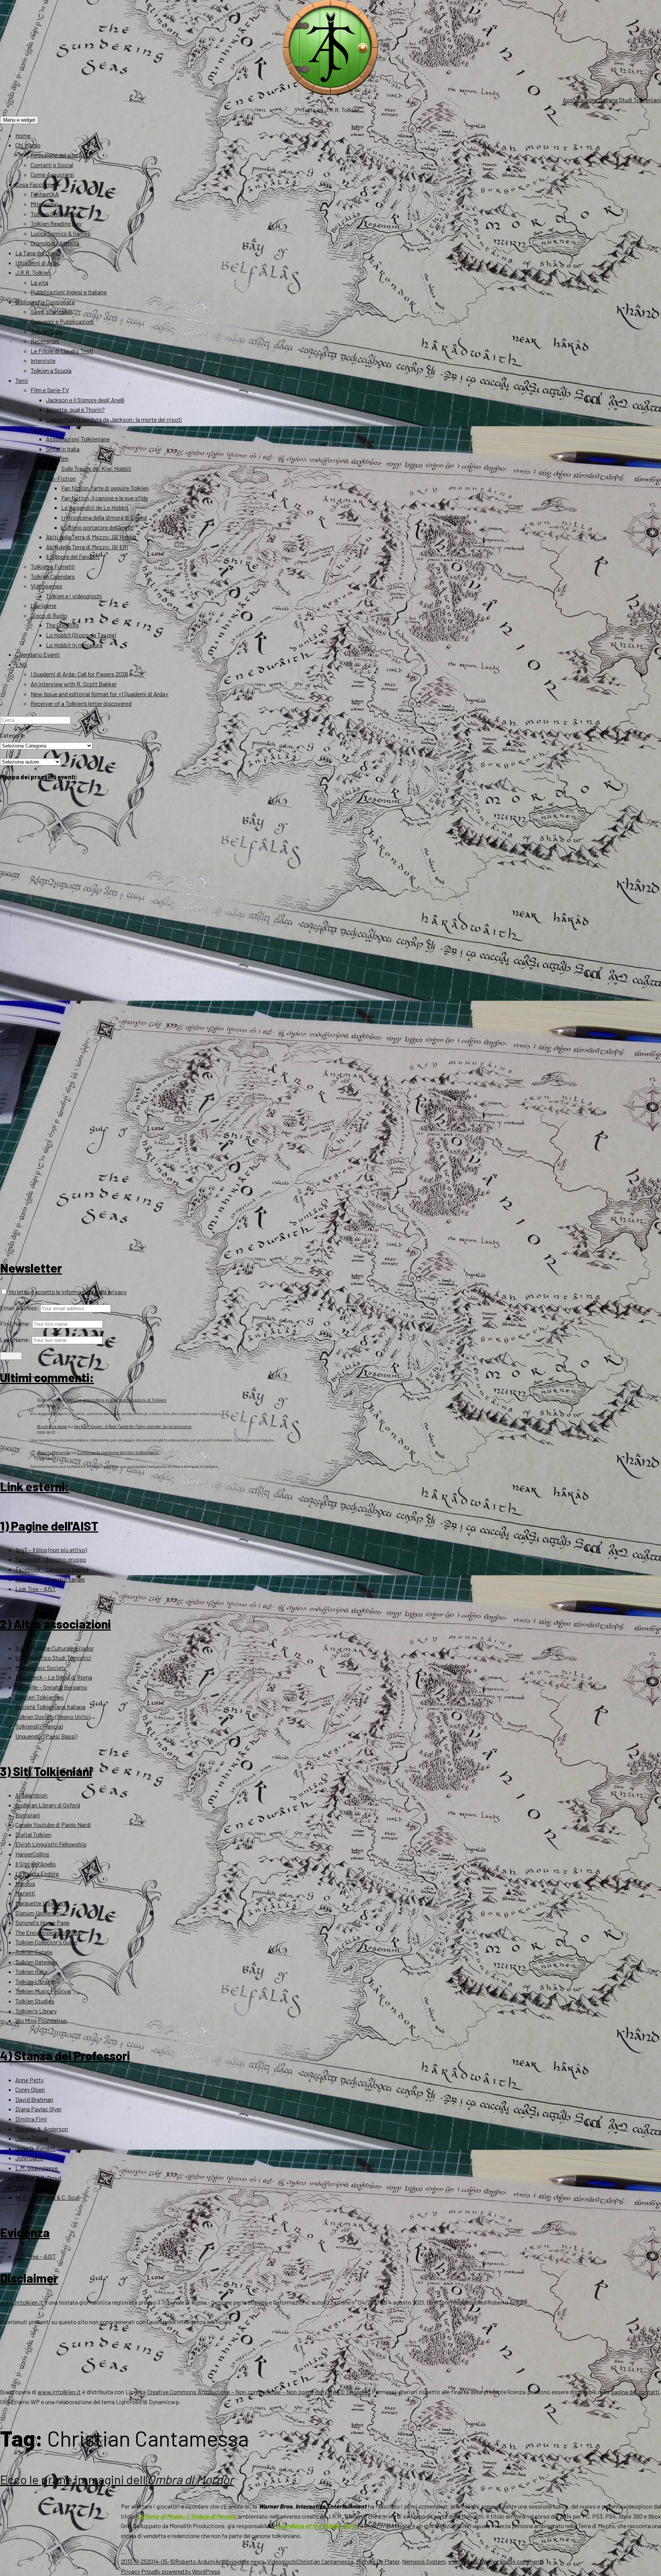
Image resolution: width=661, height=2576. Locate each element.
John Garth (29, 2158)
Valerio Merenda (54, 1452)
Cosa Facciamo (35, 184)
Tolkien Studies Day (55, 214)
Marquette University (42, 1903)
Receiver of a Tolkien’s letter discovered (81, 703)
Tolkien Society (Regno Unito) (53, 1717)
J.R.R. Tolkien (33, 272)
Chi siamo (28, 145)
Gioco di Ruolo (49, 615)
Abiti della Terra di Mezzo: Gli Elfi (87, 547)
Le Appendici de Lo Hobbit (95, 507)
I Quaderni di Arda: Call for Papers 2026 (79, 674)
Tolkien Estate (34, 1952)
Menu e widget (19, 120)
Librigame (43, 605)
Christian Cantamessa (325, 2561)
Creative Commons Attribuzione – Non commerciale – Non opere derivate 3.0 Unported (259, 2392)
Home (23, 135)
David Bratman (34, 2099)
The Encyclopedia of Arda (48, 1932)
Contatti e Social (52, 165)
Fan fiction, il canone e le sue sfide (105, 498)
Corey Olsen (30, 2089)
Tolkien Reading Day (56, 223)
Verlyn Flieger (32, 2187)
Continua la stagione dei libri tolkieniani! (118, 1452)
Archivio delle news (240, 2561)
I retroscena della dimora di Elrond (104, 517)
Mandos (25, 1883)
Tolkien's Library (36, 2011)
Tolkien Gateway (36, 1962)
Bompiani (28, 1815)
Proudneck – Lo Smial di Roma (54, 1677)
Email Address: (20, 1308)
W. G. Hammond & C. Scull (47, 2197)
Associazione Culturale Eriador (55, 1648)
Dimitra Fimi (31, 2119)
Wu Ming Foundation (41, 2020)
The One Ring (62, 625)
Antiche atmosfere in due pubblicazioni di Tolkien (116, 1400)
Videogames (46, 586)
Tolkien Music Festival (43, 1991)
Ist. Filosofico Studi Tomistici (53, 1658)
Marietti (25, 1893)
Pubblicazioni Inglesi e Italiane (69, 292)
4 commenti (528, 2561)
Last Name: (15, 1339)
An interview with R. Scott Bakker (74, 684)
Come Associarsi (52, 174)
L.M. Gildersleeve (37, 2168)
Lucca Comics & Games (61, 233)
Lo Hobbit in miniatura (74, 645)
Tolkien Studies (35, 2001)
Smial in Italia (63, 449)
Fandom (41, 429)
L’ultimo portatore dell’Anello (97, 527)
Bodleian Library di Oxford (48, 1805)
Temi (22, 380)
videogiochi (463, 2561)
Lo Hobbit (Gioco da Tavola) (81, 635)
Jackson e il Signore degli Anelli (85, 400)
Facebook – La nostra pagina (52, 1569)
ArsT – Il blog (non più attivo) (51, 1550)
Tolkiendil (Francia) (39, 1726)
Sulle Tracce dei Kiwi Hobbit (96, 468)
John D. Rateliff (35, 2148)
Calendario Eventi (38, 654)
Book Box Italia (52, 1426)
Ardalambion (31, 1795)
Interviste (43, 360)
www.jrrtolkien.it (22, 2302)
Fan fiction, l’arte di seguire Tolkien (105, 488)
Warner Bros (497, 2561)
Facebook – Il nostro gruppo (51, 1559)
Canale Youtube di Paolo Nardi (53, 1824)
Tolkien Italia (31, 1971)
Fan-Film (57, 458)
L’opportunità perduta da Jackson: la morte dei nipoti (114, 419)
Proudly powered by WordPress (181, 2571)
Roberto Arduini (195, 2561)
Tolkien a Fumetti (53, 566)
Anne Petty (29, 2080)
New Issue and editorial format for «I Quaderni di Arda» (100, 694)
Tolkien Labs (47, 331)
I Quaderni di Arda (37, 263)
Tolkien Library (34, 1981)
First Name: (15, 1323)
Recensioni (45, 341)
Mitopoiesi (44, 204)
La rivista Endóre (37, 1873)
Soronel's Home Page (42, 1922)
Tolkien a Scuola (51, 370)
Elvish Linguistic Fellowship (51, 1844)
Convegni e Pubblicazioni (62, 321)
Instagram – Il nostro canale (50, 1579)
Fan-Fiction (61, 478)
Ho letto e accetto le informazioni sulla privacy (67, 1292)
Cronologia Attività (55, 243)
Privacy (130, 2571)
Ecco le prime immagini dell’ (117, 2479)
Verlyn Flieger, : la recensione (133, 1426)
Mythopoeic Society (41, 1668)
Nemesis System (424, 2561)
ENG (21, 664)
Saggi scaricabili (51, 311)
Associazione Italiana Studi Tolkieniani (612, 100)
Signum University (38, 1913)
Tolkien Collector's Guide (46, 1942)
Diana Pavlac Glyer (38, 2109)
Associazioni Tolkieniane (78, 439)
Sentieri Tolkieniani (40, 1697)
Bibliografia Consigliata (45, 302)
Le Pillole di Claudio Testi (62, 351)
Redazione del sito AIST (61, 155)
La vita (39, 282)
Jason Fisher (32, 2138)
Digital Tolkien (33, 1834)
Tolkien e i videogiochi (74, 596)
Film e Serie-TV (50, 390)
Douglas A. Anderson (42, 2129)
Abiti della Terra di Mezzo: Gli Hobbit (91, 537)
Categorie (12, 735)
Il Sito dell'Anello (36, 1864)
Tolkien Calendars (53, 576)
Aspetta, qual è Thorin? (75, 409)
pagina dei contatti (635, 2392)
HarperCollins (32, 1854)
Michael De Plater (378, 2561)
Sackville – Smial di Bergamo (51, 1687)
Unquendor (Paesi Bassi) (46, 1736)
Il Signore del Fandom (73, 556)
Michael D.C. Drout (38, 2178)
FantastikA (45, 194)
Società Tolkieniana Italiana (50, 1707)
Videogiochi (282, 2561)
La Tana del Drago (38, 253)
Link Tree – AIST (36, 1589)
